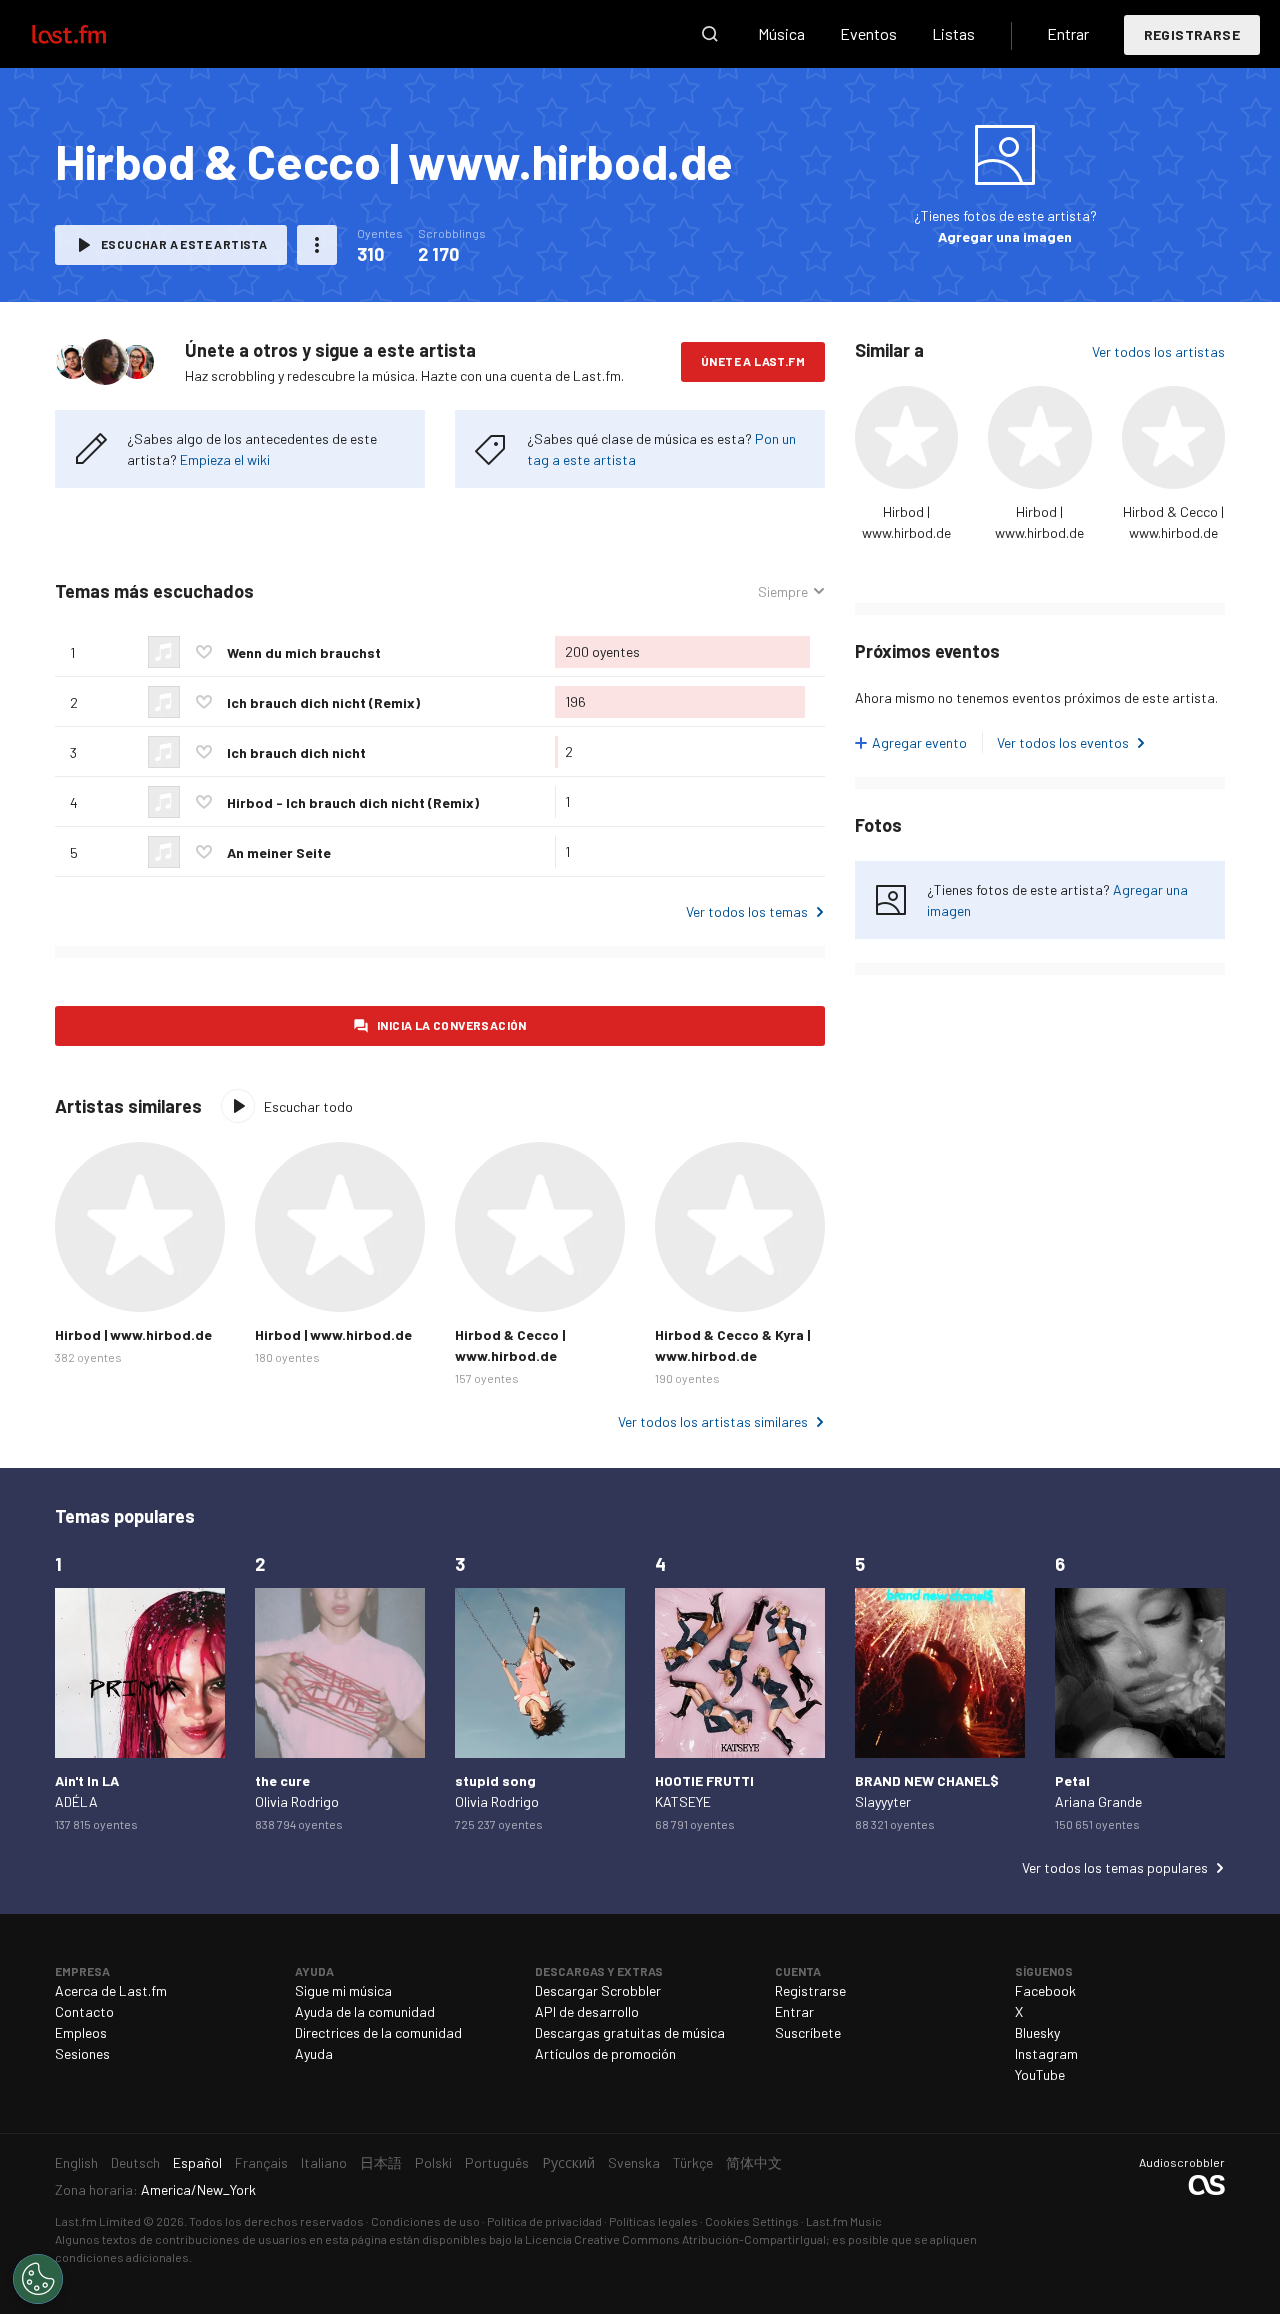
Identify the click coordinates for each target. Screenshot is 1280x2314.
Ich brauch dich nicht (296, 752)
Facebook (1045, 1990)
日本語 (381, 2162)
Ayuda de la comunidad (365, 2011)
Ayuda (314, 2053)
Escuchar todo (308, 1106)
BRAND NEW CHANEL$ (927, 1780)
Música (781, 33)
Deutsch (135, 2162)
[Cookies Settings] (38, 2279)
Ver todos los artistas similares (713, 1421)
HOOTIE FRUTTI (704, 1780)
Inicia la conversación (452, 1025)
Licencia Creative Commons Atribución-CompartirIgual (675, 2239)
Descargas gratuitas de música (630, 2032)
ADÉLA (76, 1801)
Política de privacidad (544, 2221)
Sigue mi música (343, 1990)
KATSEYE (683, 1801)
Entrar (1068, 33)
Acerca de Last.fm (111, 1990)
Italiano (324, 2162)
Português (497, 2162)
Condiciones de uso (425, 2221)
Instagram (1046, 2053)
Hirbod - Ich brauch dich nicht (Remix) (353, 802)
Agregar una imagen (1005, 236)
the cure (282, 1780)
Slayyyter (883, 1801)
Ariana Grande (1098, 1801)
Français (261, 2162)
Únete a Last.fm (753, 361)
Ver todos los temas (747, 911)
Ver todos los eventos (1063, 742)
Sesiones (82, 2053)
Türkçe (693, 2162)
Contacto (84, 2011)
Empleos (81, 2032)
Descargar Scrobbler (598, 1990)
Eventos (868, 33)
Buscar (710, 34)
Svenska (634, 2162)
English (76, 2162)
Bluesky (1037, 2032)
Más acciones (317, 245)
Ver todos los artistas (1158, 351)
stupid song (495, 1780)
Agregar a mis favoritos (204, 652)
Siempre (783, 592)
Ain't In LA (87, 1780)
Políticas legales (653, 2221)
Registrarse (1192, 34)
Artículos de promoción (605, 2053)
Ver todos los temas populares (1115, 1867)
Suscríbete (808, 2032)
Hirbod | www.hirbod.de (133, 1334)
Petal (1072, 1780)
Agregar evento (919, 742)
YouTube (1040, 2074)
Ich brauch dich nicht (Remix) (323, 702)
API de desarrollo (587, 2011)
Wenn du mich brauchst (304, 652)
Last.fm (92, 34)
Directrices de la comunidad (378, 2032)
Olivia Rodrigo (297, 1801)
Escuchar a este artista (184, 244)
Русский (568, 2162)
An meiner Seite (279, 852)
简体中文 (754, 2162)
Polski (433, 2162)
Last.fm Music (844, 2221)
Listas (953, 33)
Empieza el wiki (225, 459)
